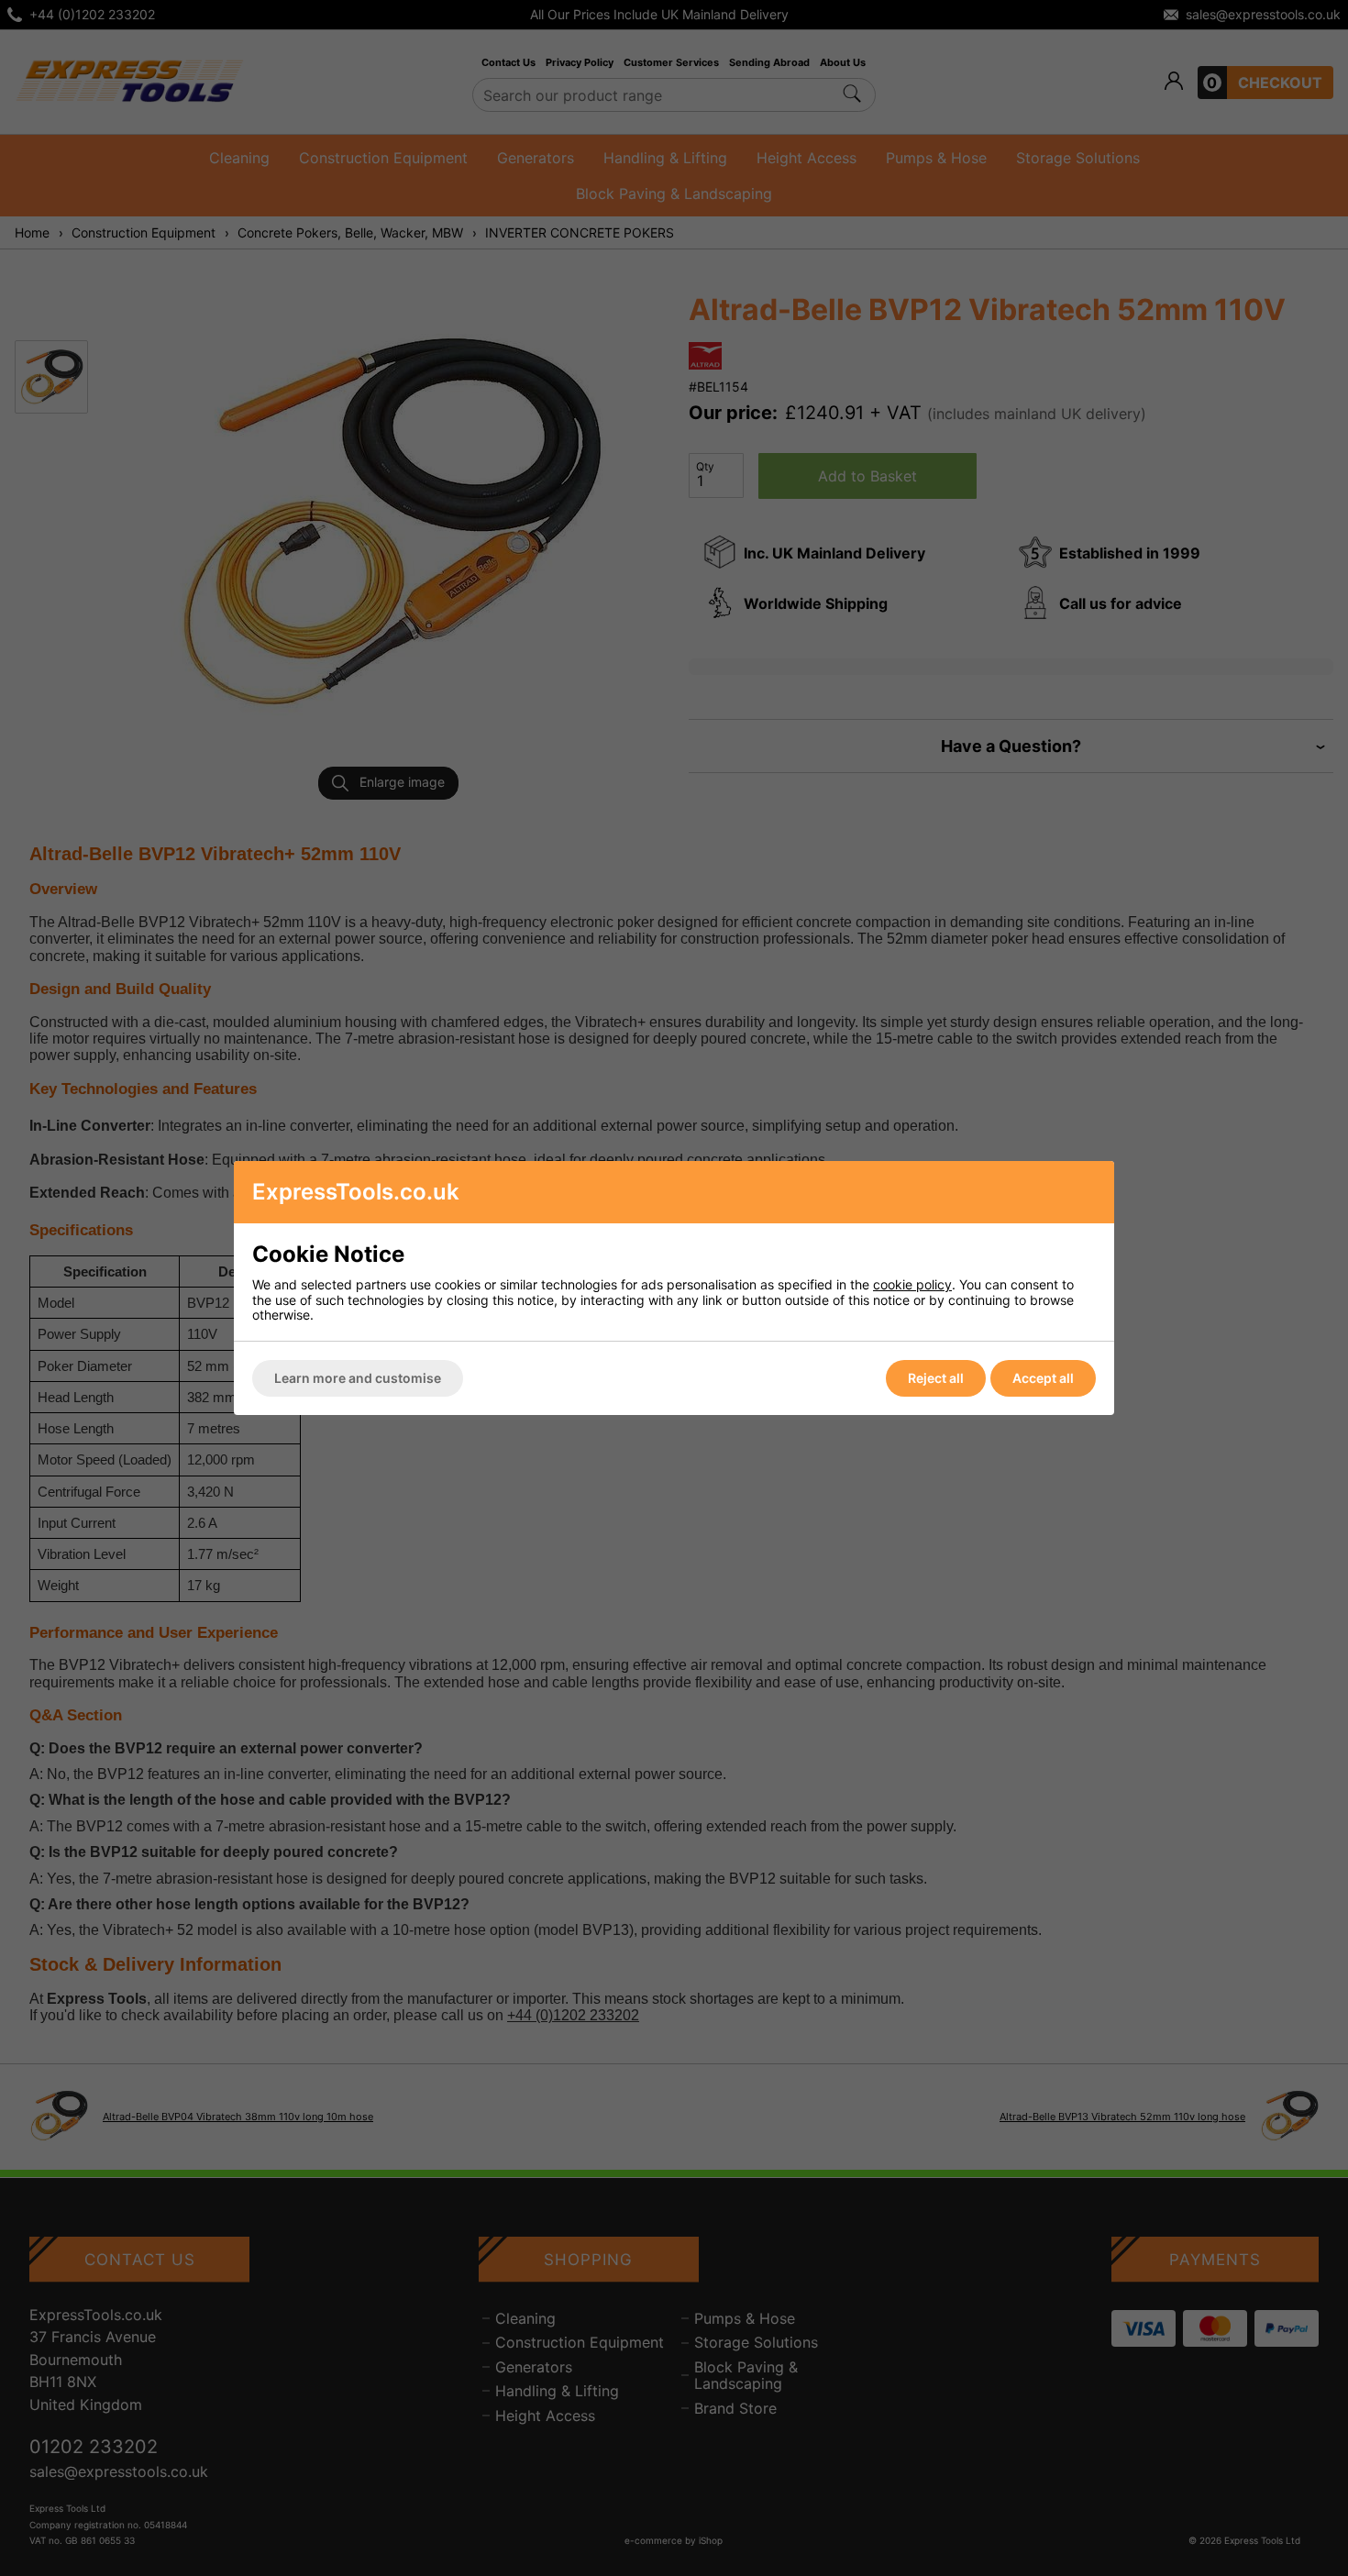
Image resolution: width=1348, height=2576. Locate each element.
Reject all (936, 1378)
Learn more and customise (358, 1378)
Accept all (1043, 1378)
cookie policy (912, 1284)
